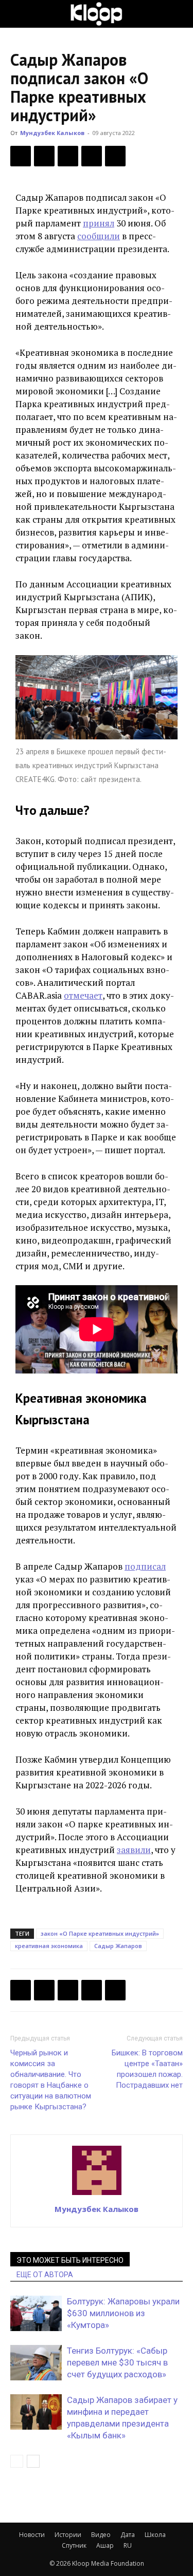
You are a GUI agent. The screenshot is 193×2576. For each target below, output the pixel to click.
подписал (145, 1566)
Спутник (74, 2545)
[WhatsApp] (115, 156)
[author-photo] (97, 2195)
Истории (68, 2535)
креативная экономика (49, 1946)
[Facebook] (21, 156)
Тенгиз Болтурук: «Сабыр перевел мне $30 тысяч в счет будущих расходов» (117, 2362)
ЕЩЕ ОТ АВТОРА (45, 2275)
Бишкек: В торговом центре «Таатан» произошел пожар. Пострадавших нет (147, 2069)
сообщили (99, 236)
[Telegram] (92, 156)
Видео (101, 2535)
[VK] (68, 156)
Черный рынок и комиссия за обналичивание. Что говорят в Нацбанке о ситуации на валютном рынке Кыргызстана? (51, 2080)
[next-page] (33, 2461)
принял (99, 223)
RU (128, 2545)
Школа (155, 2535)
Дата (128, 2535)
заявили (134, 1850)
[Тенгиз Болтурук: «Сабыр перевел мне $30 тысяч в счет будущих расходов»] (36, 2363)
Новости (32, 2535)
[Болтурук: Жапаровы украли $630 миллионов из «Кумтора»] (36, 2313)
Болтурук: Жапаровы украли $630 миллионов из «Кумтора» (123, 2313)
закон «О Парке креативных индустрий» (100, 1933)
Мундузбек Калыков (52, 133)
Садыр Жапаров (118, 1946)
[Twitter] (44, 156)
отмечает (83, 995)
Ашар (105, 2545)
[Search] (179, 14)
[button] (17, 14)
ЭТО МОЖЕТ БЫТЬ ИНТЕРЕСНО (70, 2260)
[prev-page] (17, 2461)
